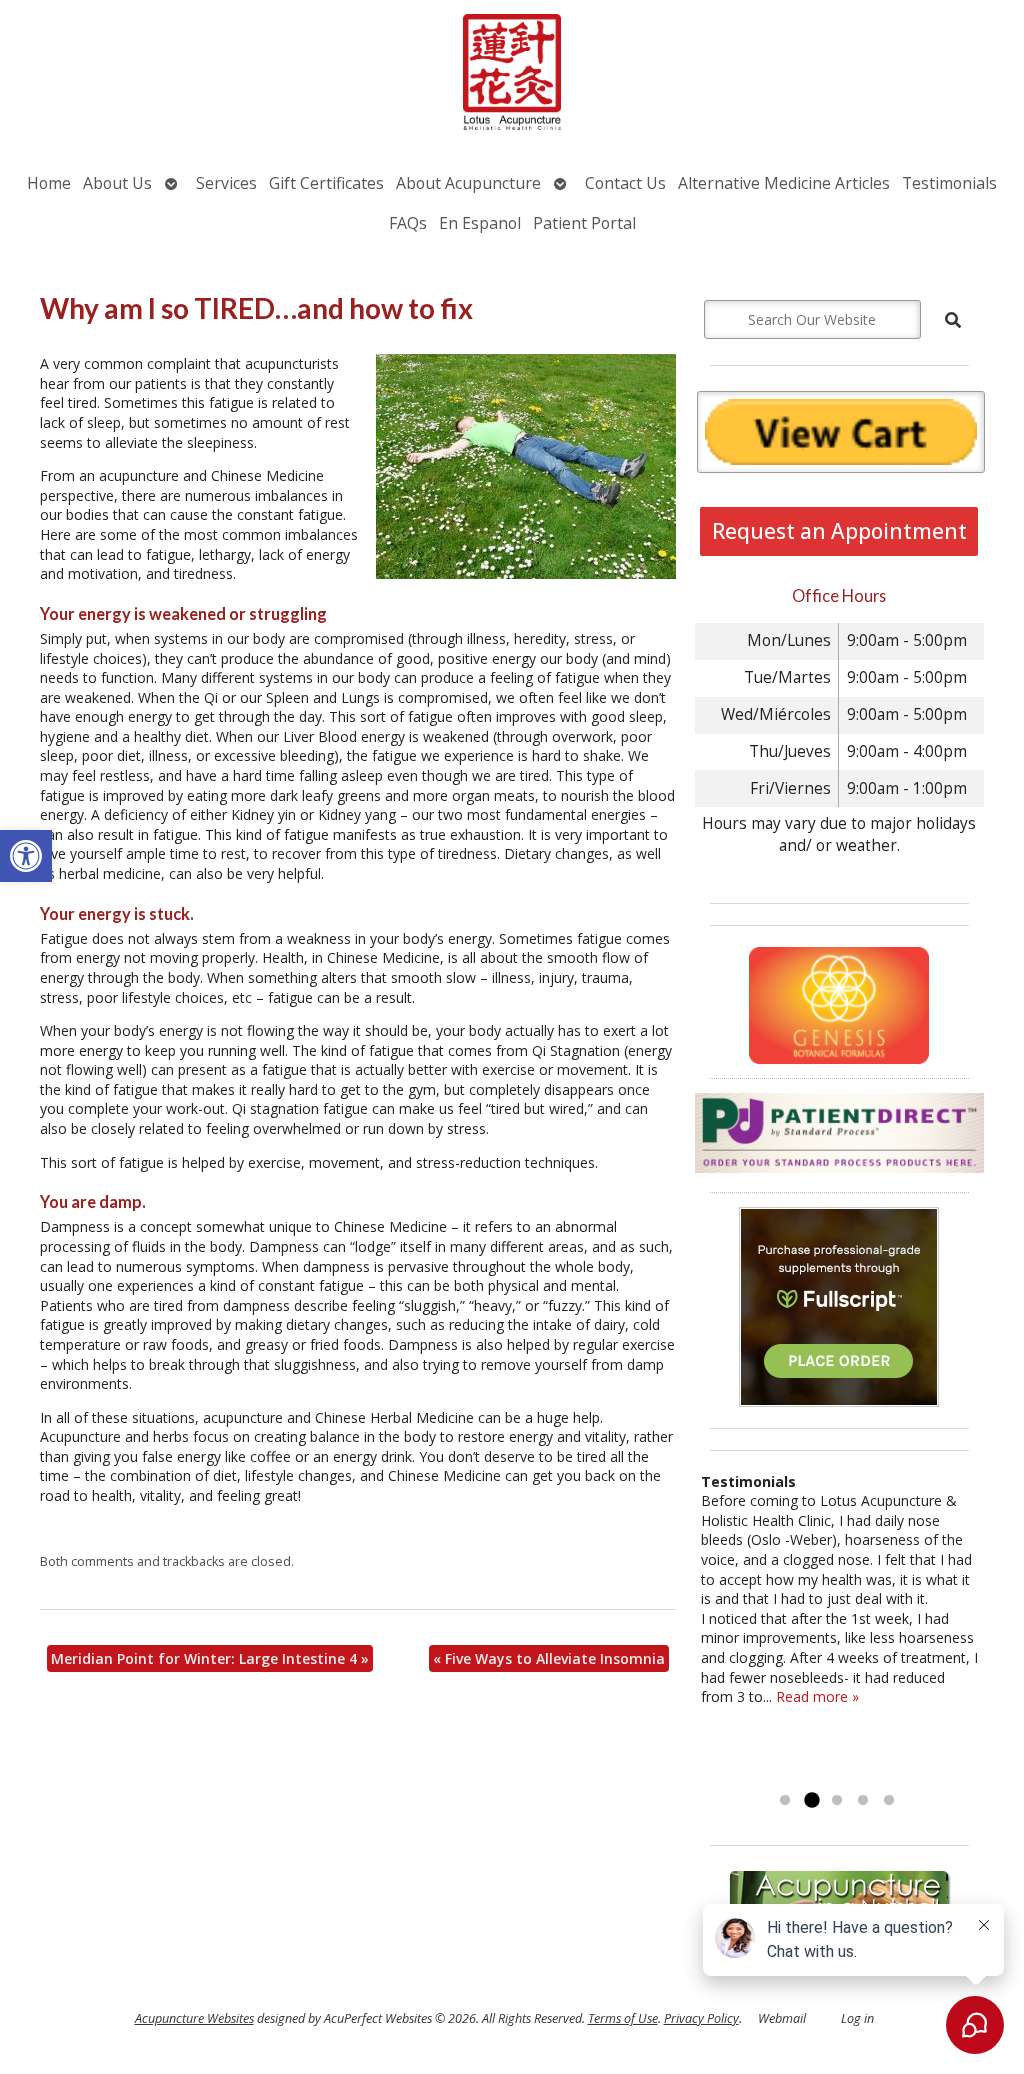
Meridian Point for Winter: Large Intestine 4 (210, 1658)
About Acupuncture (468, 183)
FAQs (408, 223)
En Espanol (480, 223)
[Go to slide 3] (837, 1801)
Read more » (817, 1696)
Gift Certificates (326, 183)
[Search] (953, 320)
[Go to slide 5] (889, 1801)
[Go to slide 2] (811, 1801)
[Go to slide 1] (785, 1801)
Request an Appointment (839, 531)
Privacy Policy (701, 2018)
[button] (26, 856)
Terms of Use (623, 2018)
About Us (117, 183)
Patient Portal (584, 223)
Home (49, 183)
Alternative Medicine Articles (784, 183)
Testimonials (949, 183)
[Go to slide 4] (863, 1801)
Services (226, 183)
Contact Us (625, 183)
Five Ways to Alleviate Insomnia (549, 1658)
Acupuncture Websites (194, 2018)
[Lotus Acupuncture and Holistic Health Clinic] (512, 74)
